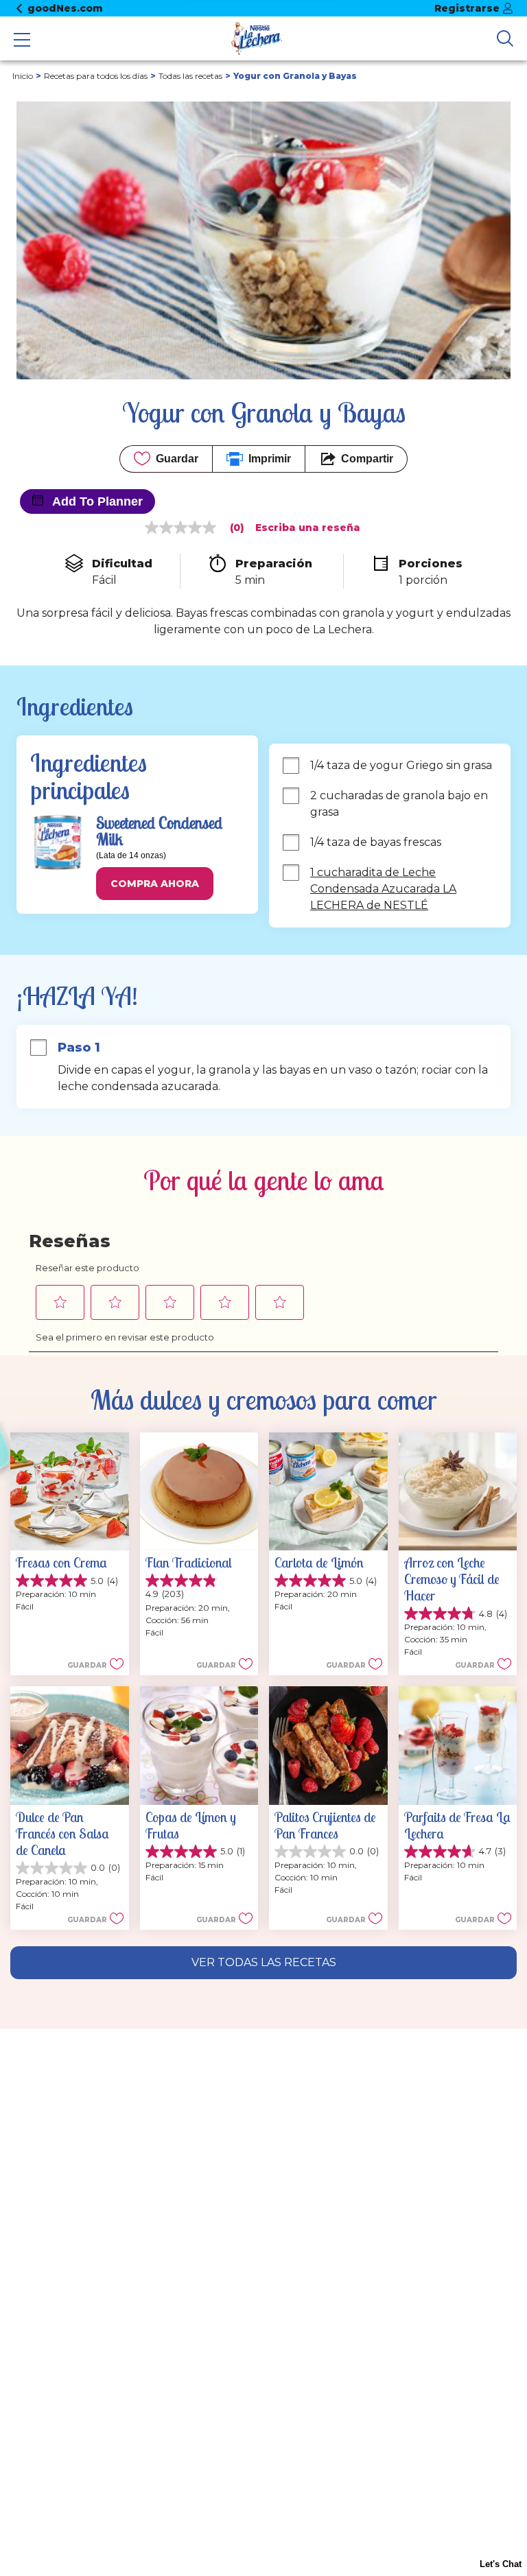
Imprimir (270, 459)
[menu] (22, 41)
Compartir (367, 459)
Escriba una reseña (308, 528)
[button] (155, 884)
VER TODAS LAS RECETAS (264, 1962)
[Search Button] (505, 38)
